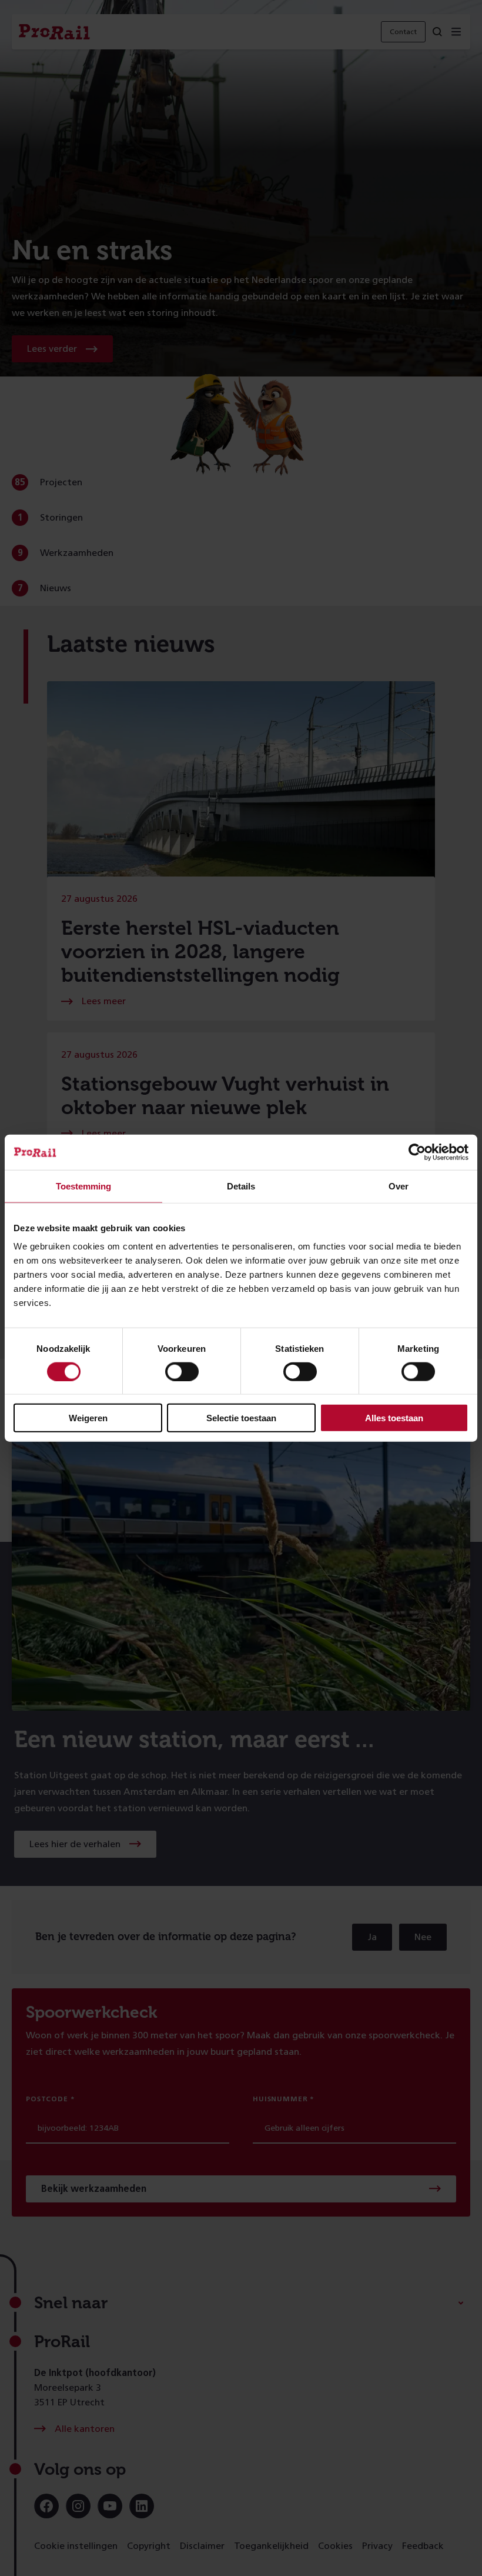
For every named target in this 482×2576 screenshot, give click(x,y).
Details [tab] (241, 1186)
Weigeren (88, 1418)
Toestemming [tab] (83, 1186)
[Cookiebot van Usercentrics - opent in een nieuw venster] (417, 1152)
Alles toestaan (394, 1418)
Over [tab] (399, 1186)
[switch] (182, 1371)
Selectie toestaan (241, 1418)
